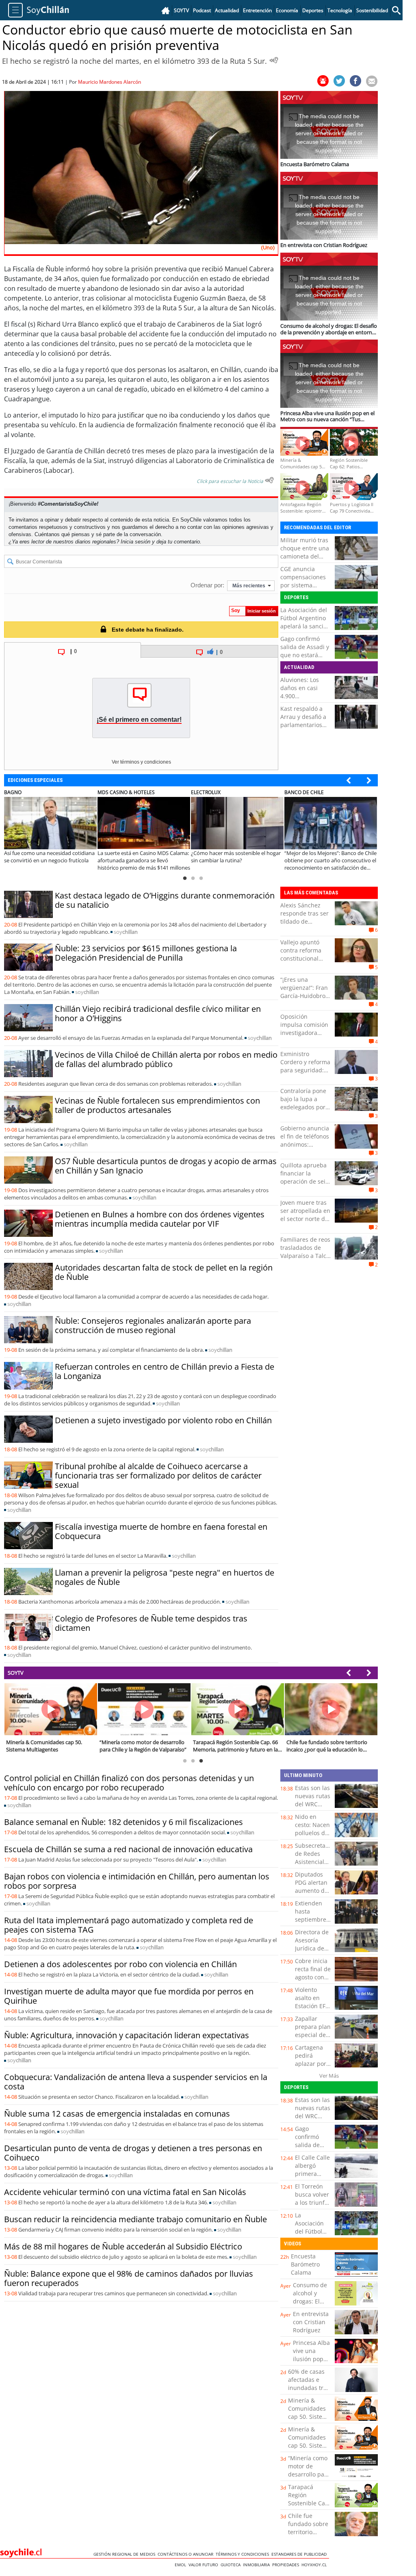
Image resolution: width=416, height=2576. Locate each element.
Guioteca (232, 2565)
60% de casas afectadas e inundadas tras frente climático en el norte (309, 2388)
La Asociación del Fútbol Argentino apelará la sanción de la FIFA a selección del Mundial (305, 630)
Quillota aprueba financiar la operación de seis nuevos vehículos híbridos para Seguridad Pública (305, 1185)
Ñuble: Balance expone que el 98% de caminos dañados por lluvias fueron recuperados (129, 2278)
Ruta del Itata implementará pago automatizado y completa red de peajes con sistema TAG (129, 1925)
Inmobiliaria (258, 2565)
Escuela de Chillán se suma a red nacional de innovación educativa (128, 1849)
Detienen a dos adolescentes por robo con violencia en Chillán (120, 1964)
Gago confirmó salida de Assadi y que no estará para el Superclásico (305, 655)
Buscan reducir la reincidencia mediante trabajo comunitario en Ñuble (135, 2219)
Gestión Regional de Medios (126, 2554)
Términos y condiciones (244, 2554)
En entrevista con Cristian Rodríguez (311, 2322)
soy (126, 932)
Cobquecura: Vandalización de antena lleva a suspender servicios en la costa (136, 2082)
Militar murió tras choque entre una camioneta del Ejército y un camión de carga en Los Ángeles (305, 560)
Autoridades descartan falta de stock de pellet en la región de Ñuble (164, 1272)
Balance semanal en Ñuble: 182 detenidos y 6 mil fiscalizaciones (123, 1822)
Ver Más (329, 2076)
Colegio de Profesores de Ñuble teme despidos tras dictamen (151, 1623)
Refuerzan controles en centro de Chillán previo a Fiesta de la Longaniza (165, 1371)
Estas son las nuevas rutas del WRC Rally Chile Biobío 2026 (313, 1804)
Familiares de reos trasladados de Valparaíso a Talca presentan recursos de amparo (305, 1260)
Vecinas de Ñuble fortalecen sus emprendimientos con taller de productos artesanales (157, 1105)
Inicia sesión (135, 542)
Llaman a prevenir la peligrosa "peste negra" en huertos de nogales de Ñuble (165, 1577)
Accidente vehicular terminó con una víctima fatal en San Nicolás (125, 2192)
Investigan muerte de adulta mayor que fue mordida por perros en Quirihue (129, 1996)
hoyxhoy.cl (315, 2565)
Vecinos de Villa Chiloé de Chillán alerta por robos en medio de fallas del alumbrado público (166, 1059)
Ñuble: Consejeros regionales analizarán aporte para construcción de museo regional (153, 1325)
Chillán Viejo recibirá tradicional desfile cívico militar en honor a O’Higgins (158, 1013)
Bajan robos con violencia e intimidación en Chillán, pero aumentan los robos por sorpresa (137, 1881)
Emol (182, 2565)
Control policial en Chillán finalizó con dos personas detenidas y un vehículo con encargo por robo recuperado (129, 1783)
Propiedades (287, 2565)
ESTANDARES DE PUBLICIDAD (300, 2554)
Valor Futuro (205, 2565)
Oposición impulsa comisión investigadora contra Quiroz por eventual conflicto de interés (304, 1037)
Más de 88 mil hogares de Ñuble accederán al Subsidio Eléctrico (123, 2246)
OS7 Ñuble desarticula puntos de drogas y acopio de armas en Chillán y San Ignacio (166, 1166)
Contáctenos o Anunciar (187, 2554)
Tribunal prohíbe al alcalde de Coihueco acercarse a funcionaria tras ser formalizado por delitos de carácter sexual (158, 1475)
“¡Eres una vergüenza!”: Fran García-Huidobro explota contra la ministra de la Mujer (304, 1000)
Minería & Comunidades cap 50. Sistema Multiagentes (309, 2413)
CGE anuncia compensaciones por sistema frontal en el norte (305, 581)
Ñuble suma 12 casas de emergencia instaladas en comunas (117, 2114)
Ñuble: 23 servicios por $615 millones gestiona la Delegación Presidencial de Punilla (146, 953)
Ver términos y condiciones (141, 762)
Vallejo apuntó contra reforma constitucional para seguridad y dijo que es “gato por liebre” (303, 962)
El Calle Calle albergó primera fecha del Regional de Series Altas (312, 2178)
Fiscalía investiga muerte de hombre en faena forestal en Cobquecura (161, 1531)
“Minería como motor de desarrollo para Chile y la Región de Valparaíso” (309, 2478)
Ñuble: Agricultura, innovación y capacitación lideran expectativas (127, 2035)
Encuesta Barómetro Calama (305, 2264)
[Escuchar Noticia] (274, 60)
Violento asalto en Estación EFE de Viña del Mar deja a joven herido (312, 2010)
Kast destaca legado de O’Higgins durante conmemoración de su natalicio (165, 900)
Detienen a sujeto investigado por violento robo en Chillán (163, 1420)
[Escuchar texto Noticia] (269, 480)
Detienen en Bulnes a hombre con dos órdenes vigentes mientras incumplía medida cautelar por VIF (160, 1219)
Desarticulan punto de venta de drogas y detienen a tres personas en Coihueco (133, 2153)
